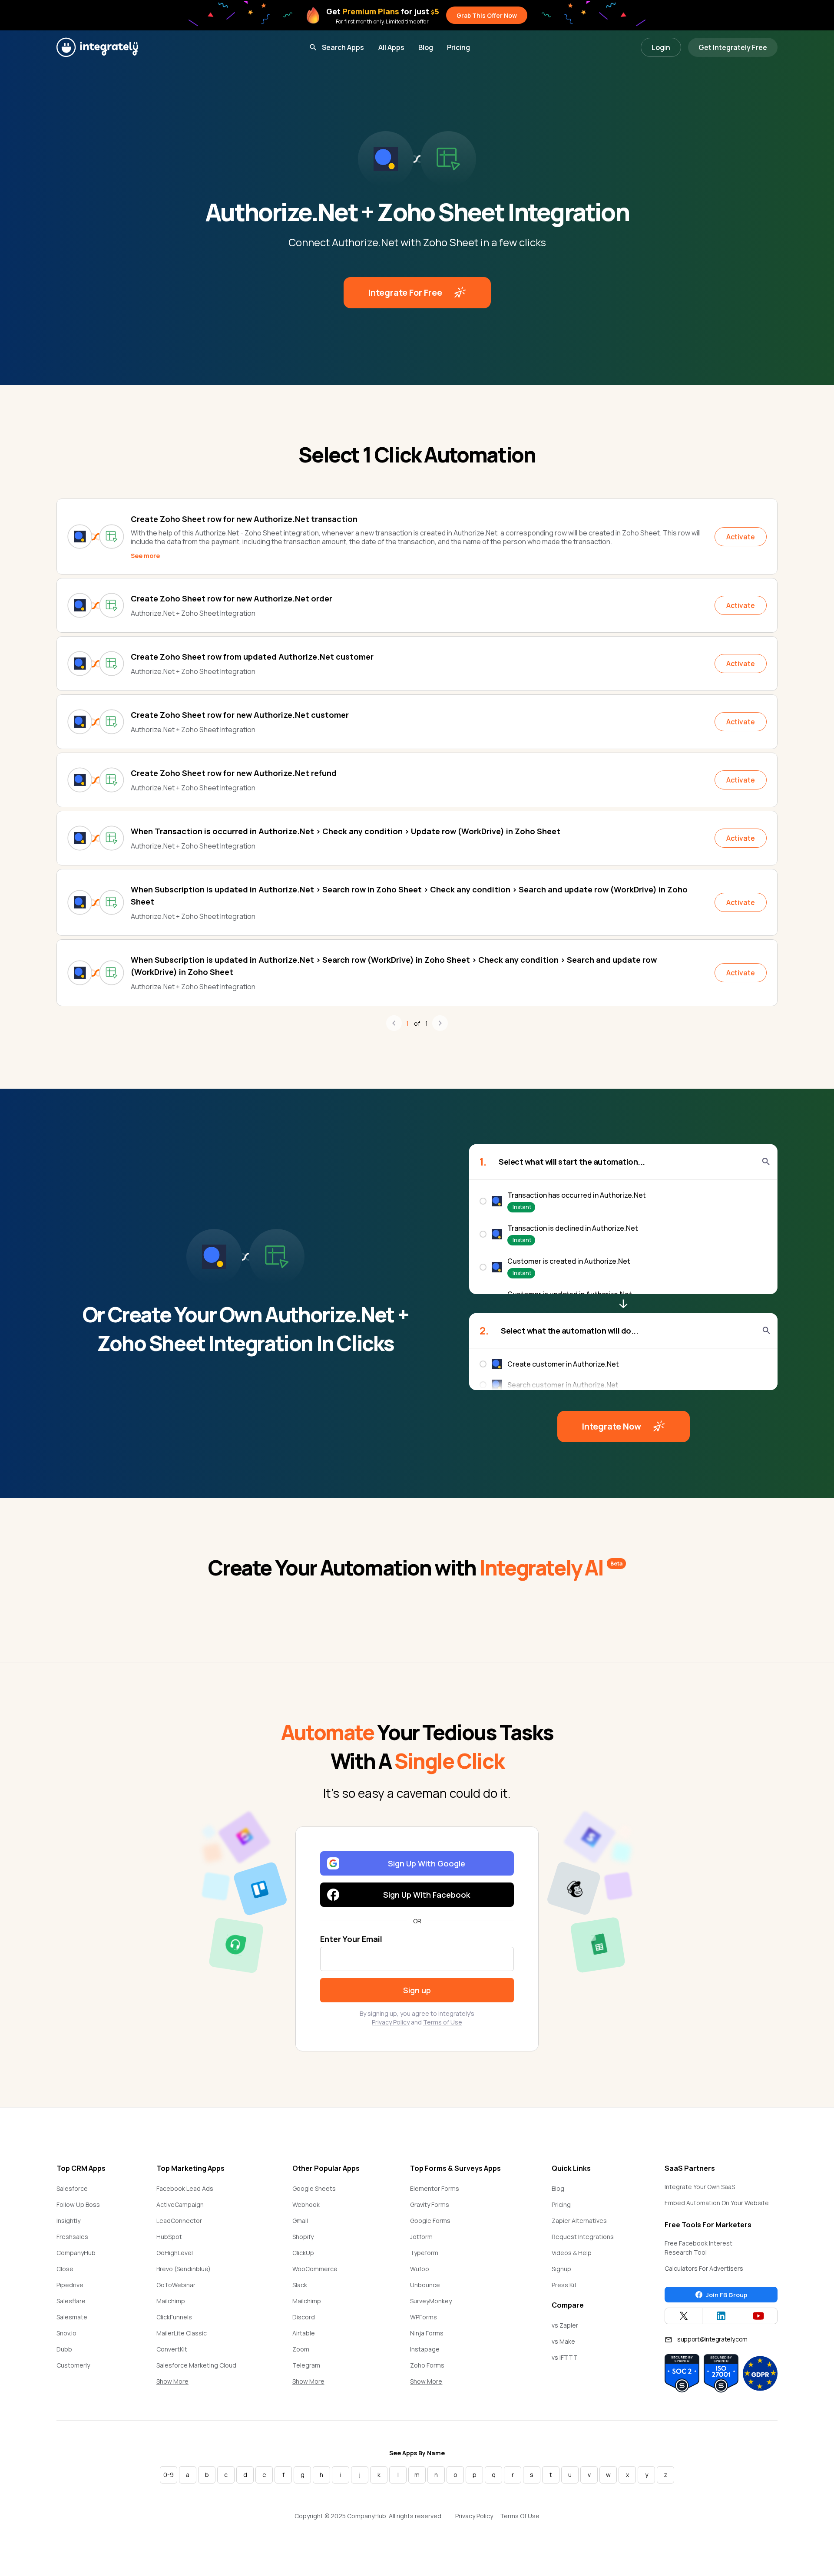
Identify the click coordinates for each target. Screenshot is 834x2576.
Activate (741, 537)
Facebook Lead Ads (185, 2188)
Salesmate (72, 2317)
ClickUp (303, 2253)
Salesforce (72, 2188)
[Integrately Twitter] (683, 2316)
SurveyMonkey (431, 2301)
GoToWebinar (176, 2285)
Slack (300, 2285)
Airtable (304, 2333)
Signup (561, 2269)
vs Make (563, 2341)
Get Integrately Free (733, 47)
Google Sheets (314, 2188)
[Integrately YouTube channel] (759, 2316)
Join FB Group (726, 2295)
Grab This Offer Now (487, 15)
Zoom (301, 2349)
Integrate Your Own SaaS (700, 2187)
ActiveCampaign (180, 2204)
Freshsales (72, 2237)
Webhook (306, 2204)
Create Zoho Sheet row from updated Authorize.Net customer (252, 657)
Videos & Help (572, 2253)
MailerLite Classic (182, 2333)
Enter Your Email (351, 1939)
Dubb (64, 2349)
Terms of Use (443, 2022)
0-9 (169, 2475)
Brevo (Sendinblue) (184, 2269)
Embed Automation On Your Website (717, 2203)
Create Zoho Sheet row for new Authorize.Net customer (240, 715)
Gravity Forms (430, 2204)
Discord (304, 2317)
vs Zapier (565, 2325)
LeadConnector (179, 2221)
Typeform (424, 2253)
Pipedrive (70, 2285)
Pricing (458, 47)
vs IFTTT (565, 2357)
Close (65, 2269)
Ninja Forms (427, 2333)
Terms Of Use (520, 2516)
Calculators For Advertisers (704, 2268)
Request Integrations (583, 2237)
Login (661, 47)
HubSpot (169, 2237)
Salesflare (71, 2301)
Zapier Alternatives (579, 2221)
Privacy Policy (391, 2022)
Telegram (306, 2365)
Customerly (73, 2365)
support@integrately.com (712, 2339)
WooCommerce (315, 2269)
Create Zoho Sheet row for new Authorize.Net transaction (244, 519)
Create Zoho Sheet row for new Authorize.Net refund (234, 773)
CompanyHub (76, 2253)
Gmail (300, 2221)
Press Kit (564, 2285)
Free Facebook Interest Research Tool (698, 2248)
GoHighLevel (175, 2253)
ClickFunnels (174, 2317)
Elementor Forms (435, 2188)
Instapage (425, 2349)
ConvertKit (172, 2349)
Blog (426, 47)
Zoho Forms (427, 2365)
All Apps (391, 47)
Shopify (303, 2237)
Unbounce (425, 2285)
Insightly (68, 2221)
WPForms (424, 2317)
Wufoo (420, 2269)
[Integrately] (97, 47)
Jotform (421, 2237)
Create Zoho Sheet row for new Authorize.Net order (232, 598)
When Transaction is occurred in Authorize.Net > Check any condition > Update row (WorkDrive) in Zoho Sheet (346, 831)
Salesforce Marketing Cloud (196, 2365)
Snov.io (66, 2333)
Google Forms (430, 2221)
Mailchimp (171, 2301)
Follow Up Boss (78, 2204)
